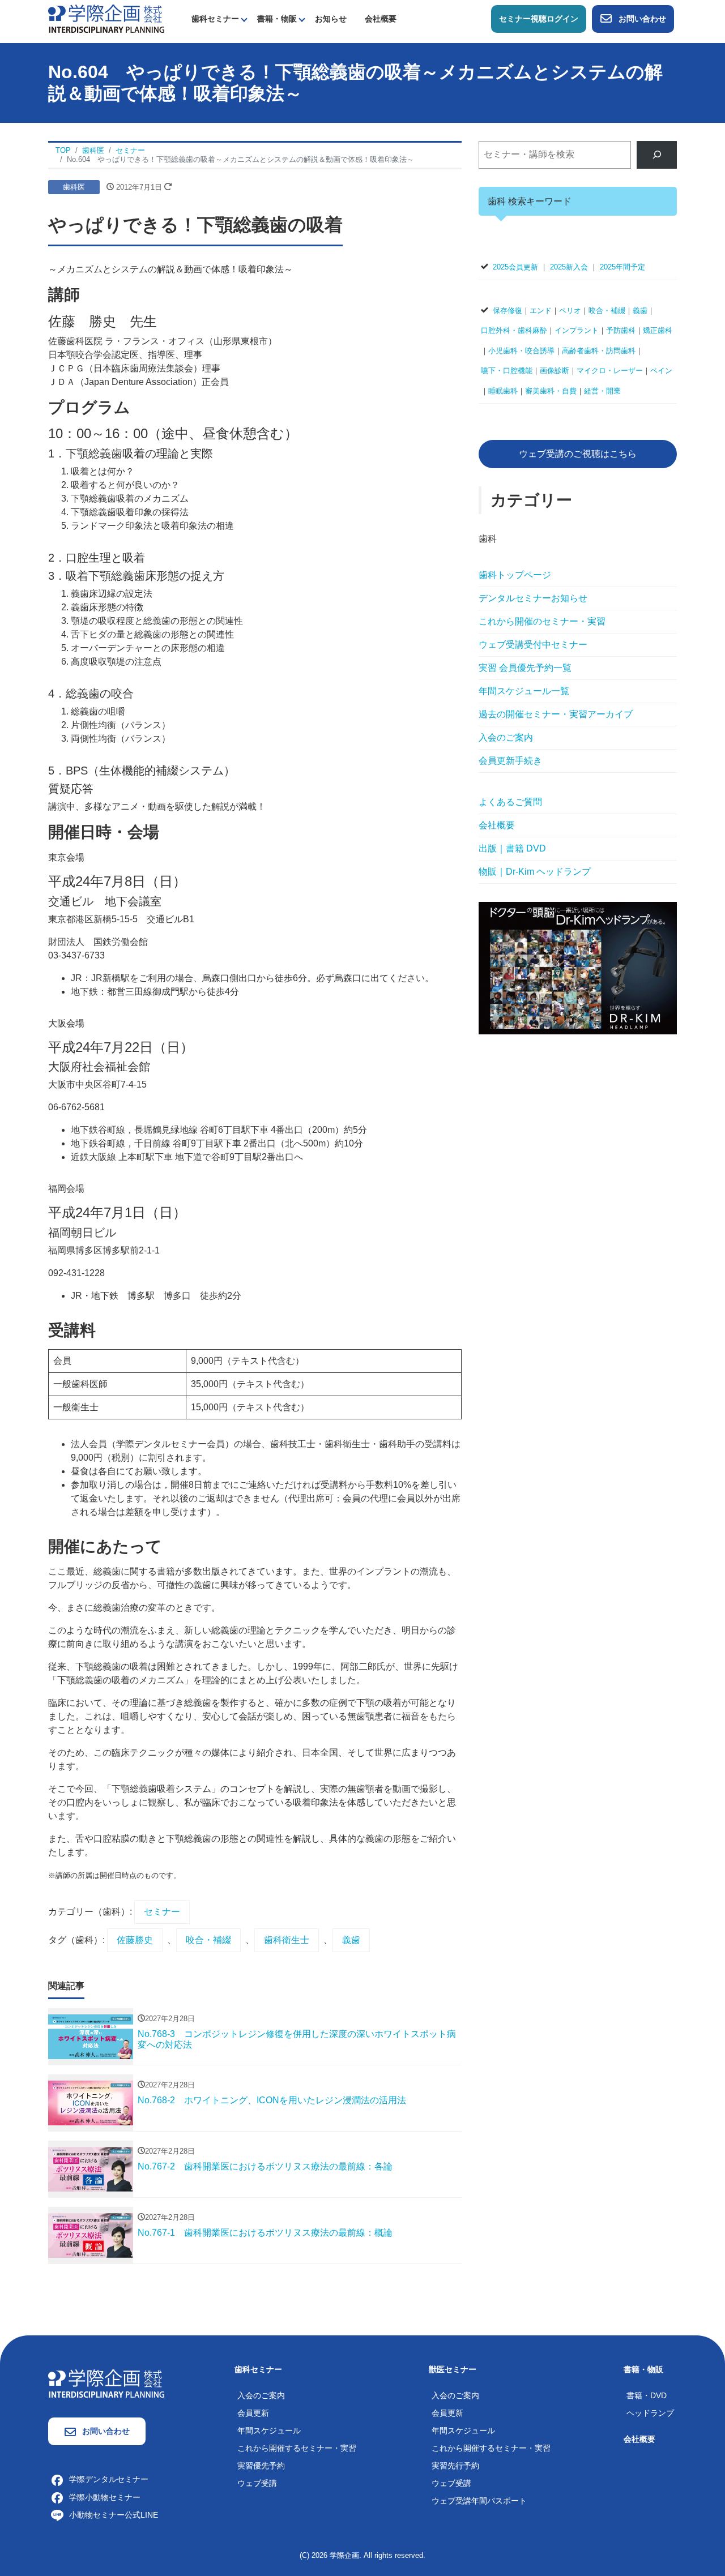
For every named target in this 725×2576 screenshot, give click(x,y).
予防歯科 (621, 330)
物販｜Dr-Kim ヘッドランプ (535, 872)
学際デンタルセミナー (109, 2479)
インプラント (577, 330)
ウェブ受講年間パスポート (479, 2501)
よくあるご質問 (510, 802)
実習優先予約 (261, 2466)
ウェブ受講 (257, 2483)
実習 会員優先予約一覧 (525, 668)
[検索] (657, 155)
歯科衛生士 (287, 1940)
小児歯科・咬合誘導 (521, 351)
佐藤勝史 (135, 1940)
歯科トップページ (515, 575)
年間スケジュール (269, 2430)
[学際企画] (106, 18)
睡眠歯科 (503, 391)
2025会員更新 (515, 267)
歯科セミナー (215, 19)
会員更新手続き (510, 761)
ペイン (661, 371)
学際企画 (344, 2555)
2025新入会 (569, 267)
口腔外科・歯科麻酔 (514, 330)
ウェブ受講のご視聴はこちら (578, 454)
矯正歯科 (658, 330)
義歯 (351, 1940)
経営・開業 (602, 391)
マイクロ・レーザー (610, 371)
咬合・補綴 (208, 1940)
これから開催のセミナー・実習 (542, 621)
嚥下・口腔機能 (507, 371)
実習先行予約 (455, 2466)
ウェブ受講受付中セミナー (533, 645)
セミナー (162, 1912)
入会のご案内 (506, 737)
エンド (541, 311)
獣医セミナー (453, 2369)
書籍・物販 (277, 19)
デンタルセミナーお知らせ (533, 598)
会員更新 (253, 2413)
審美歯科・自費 (551, 391)
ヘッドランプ (650, 2413)
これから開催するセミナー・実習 (297, 2448)
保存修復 (507, 311)
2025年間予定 (622, 267)
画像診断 (555, 371)
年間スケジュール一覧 (524, 691)
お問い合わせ (642, 19)
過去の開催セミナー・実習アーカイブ (556, 714)
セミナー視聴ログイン (539, 19)
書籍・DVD (647, 2395)
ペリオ (570, 311)
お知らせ (331, 19)
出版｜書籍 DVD (512, 848)
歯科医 (74, 187)
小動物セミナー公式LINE (114, 2515)
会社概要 (381, 19)
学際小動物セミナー (105, 2497)
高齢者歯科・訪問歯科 (599, 351)
